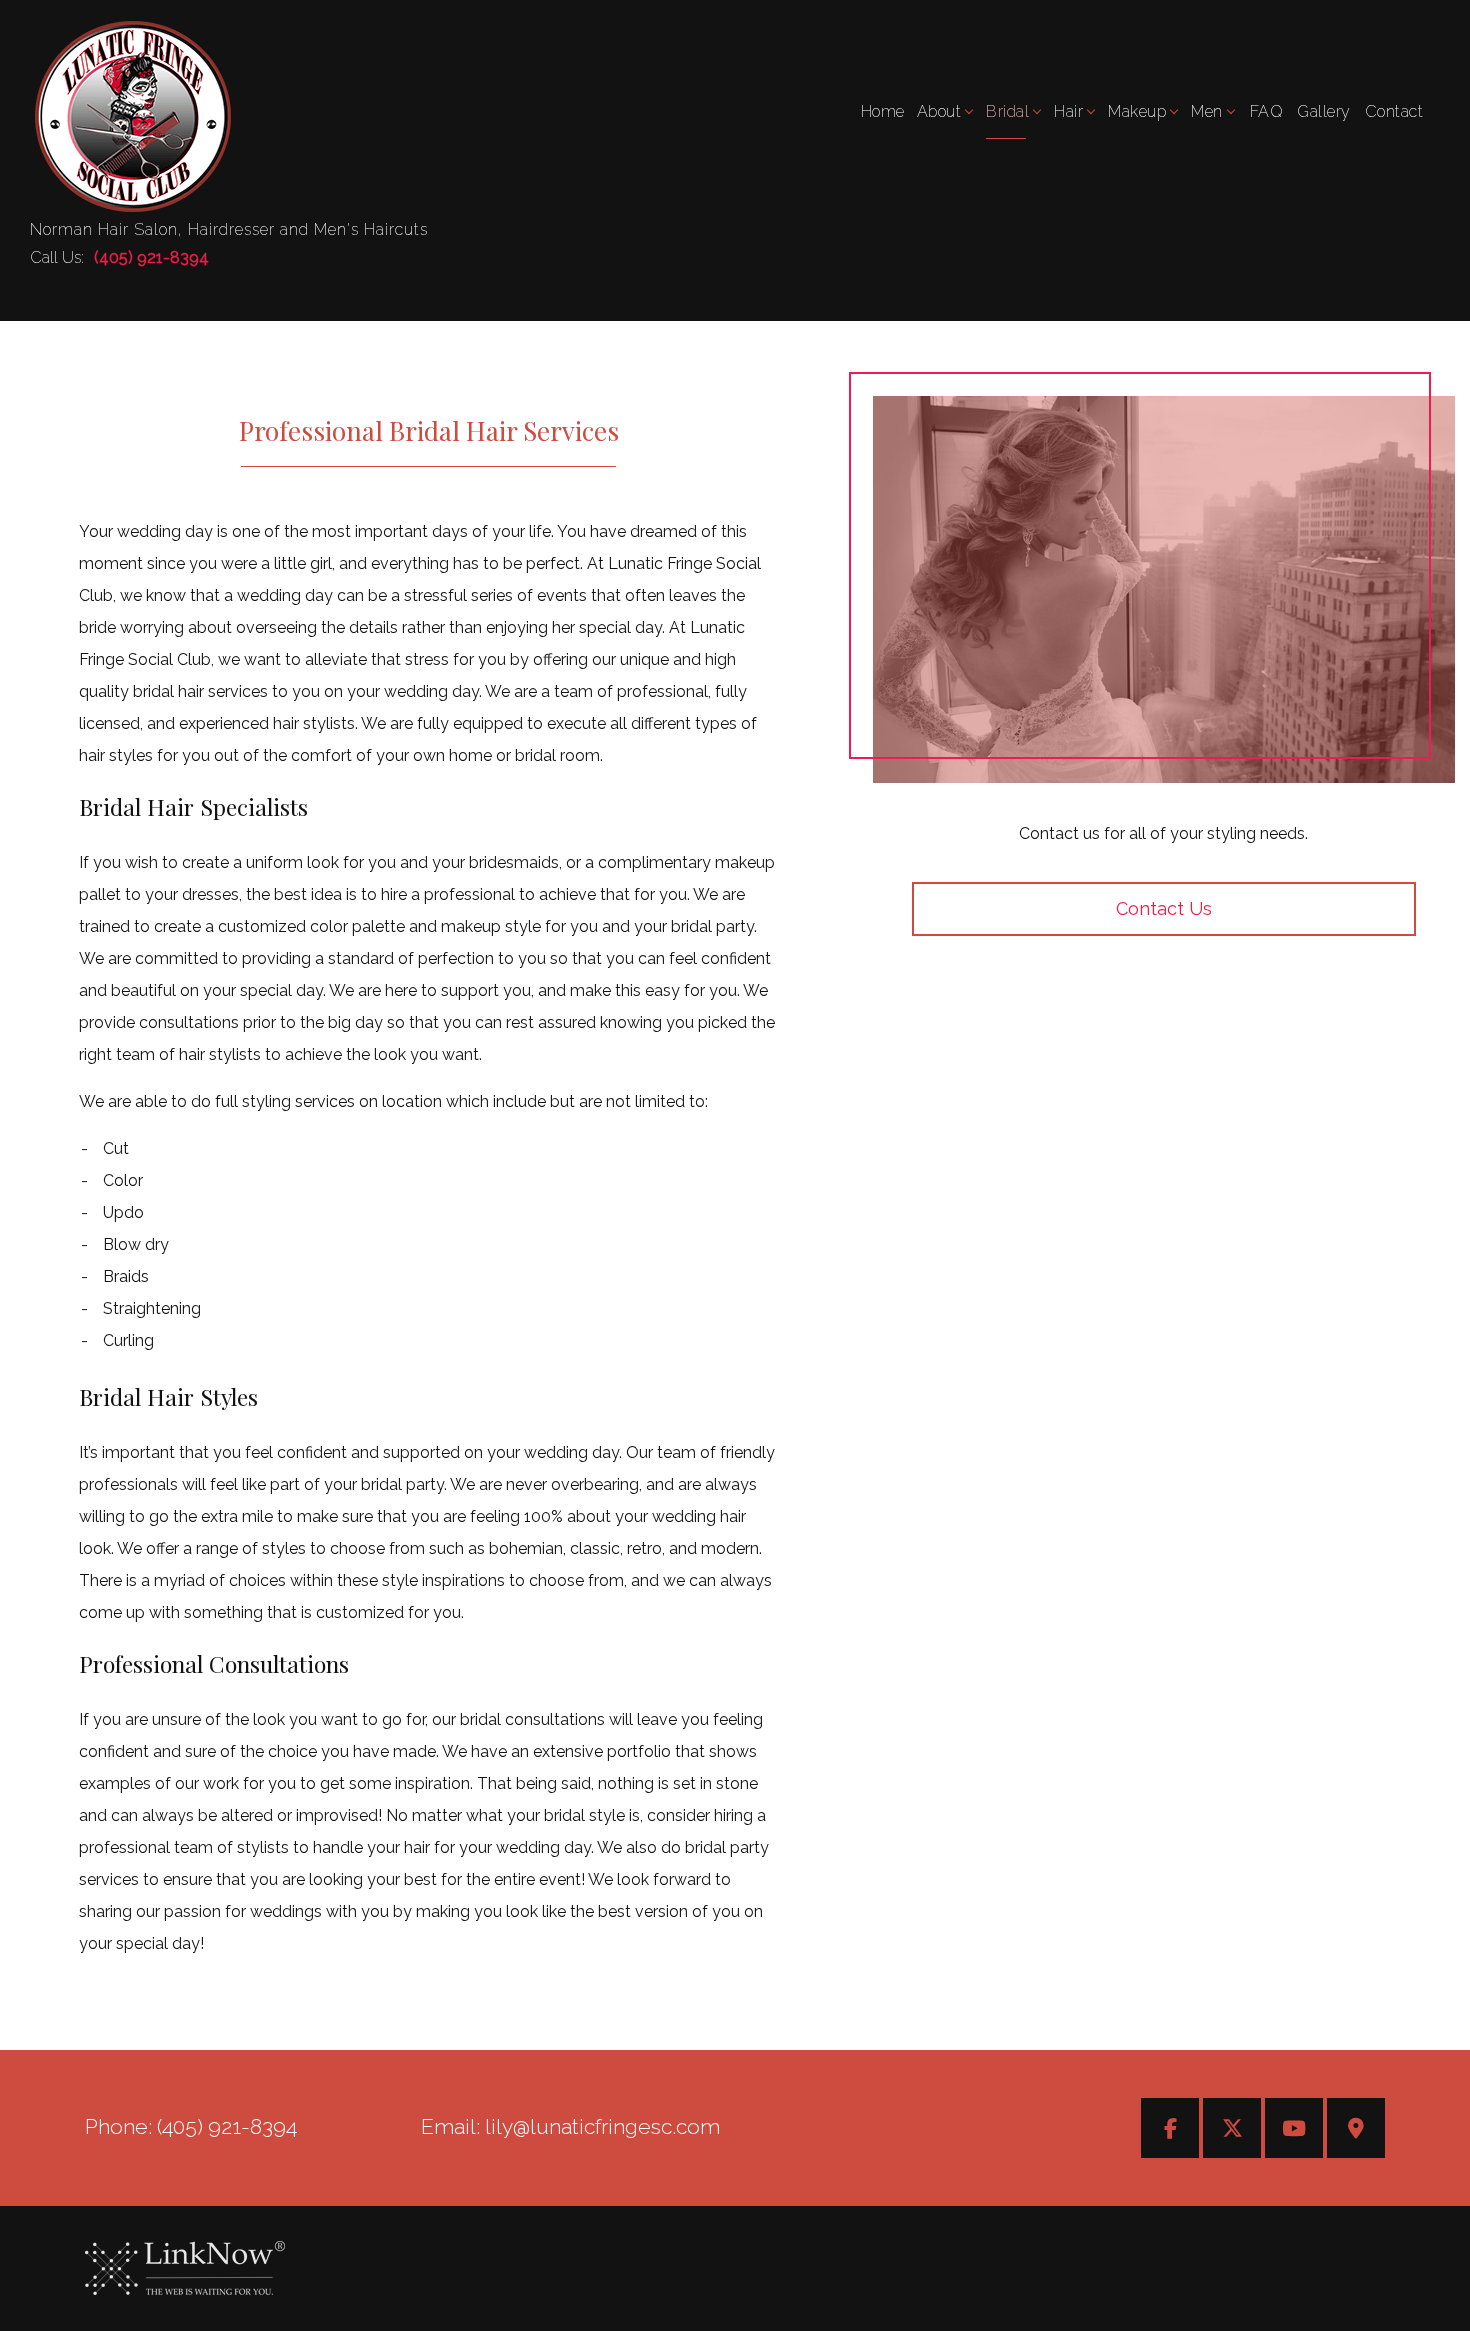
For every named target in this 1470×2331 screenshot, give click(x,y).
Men (1207, 111)
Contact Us (1164, 908)
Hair (1068, 111)
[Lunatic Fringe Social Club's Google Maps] (1356, 2130)
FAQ (1267, 111)
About (939, 111)
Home (883, 111)
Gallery (1324, 111)
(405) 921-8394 (151, 257)
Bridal (1007, 111)
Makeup (1137, 111)
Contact (1394, 111)
